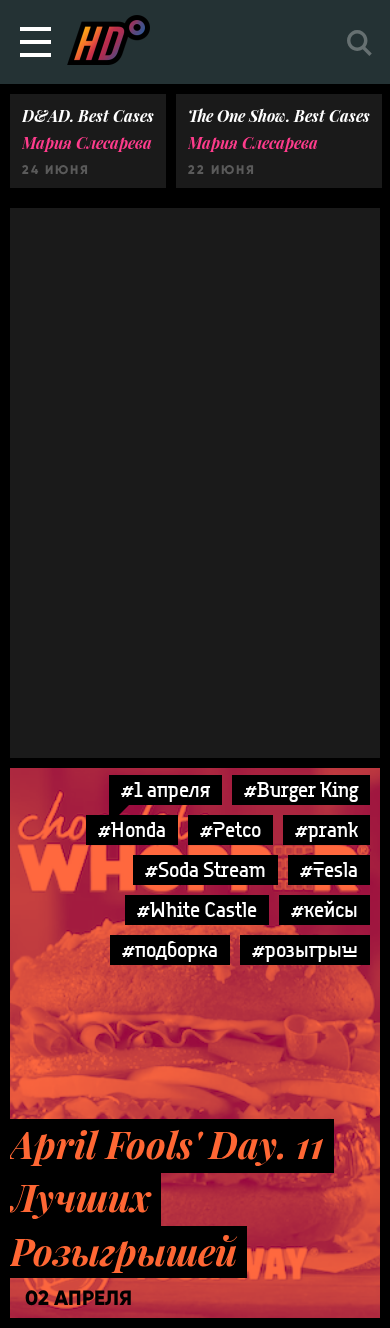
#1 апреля (165, 789)
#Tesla (329, 869)
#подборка (170, 949)
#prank (326, 829)
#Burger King (301, 789)
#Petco (230, 829)
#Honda (132, 829)
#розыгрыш (305, 949)
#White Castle (197, 909)
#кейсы (324, 909)
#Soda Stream (205, 869)
